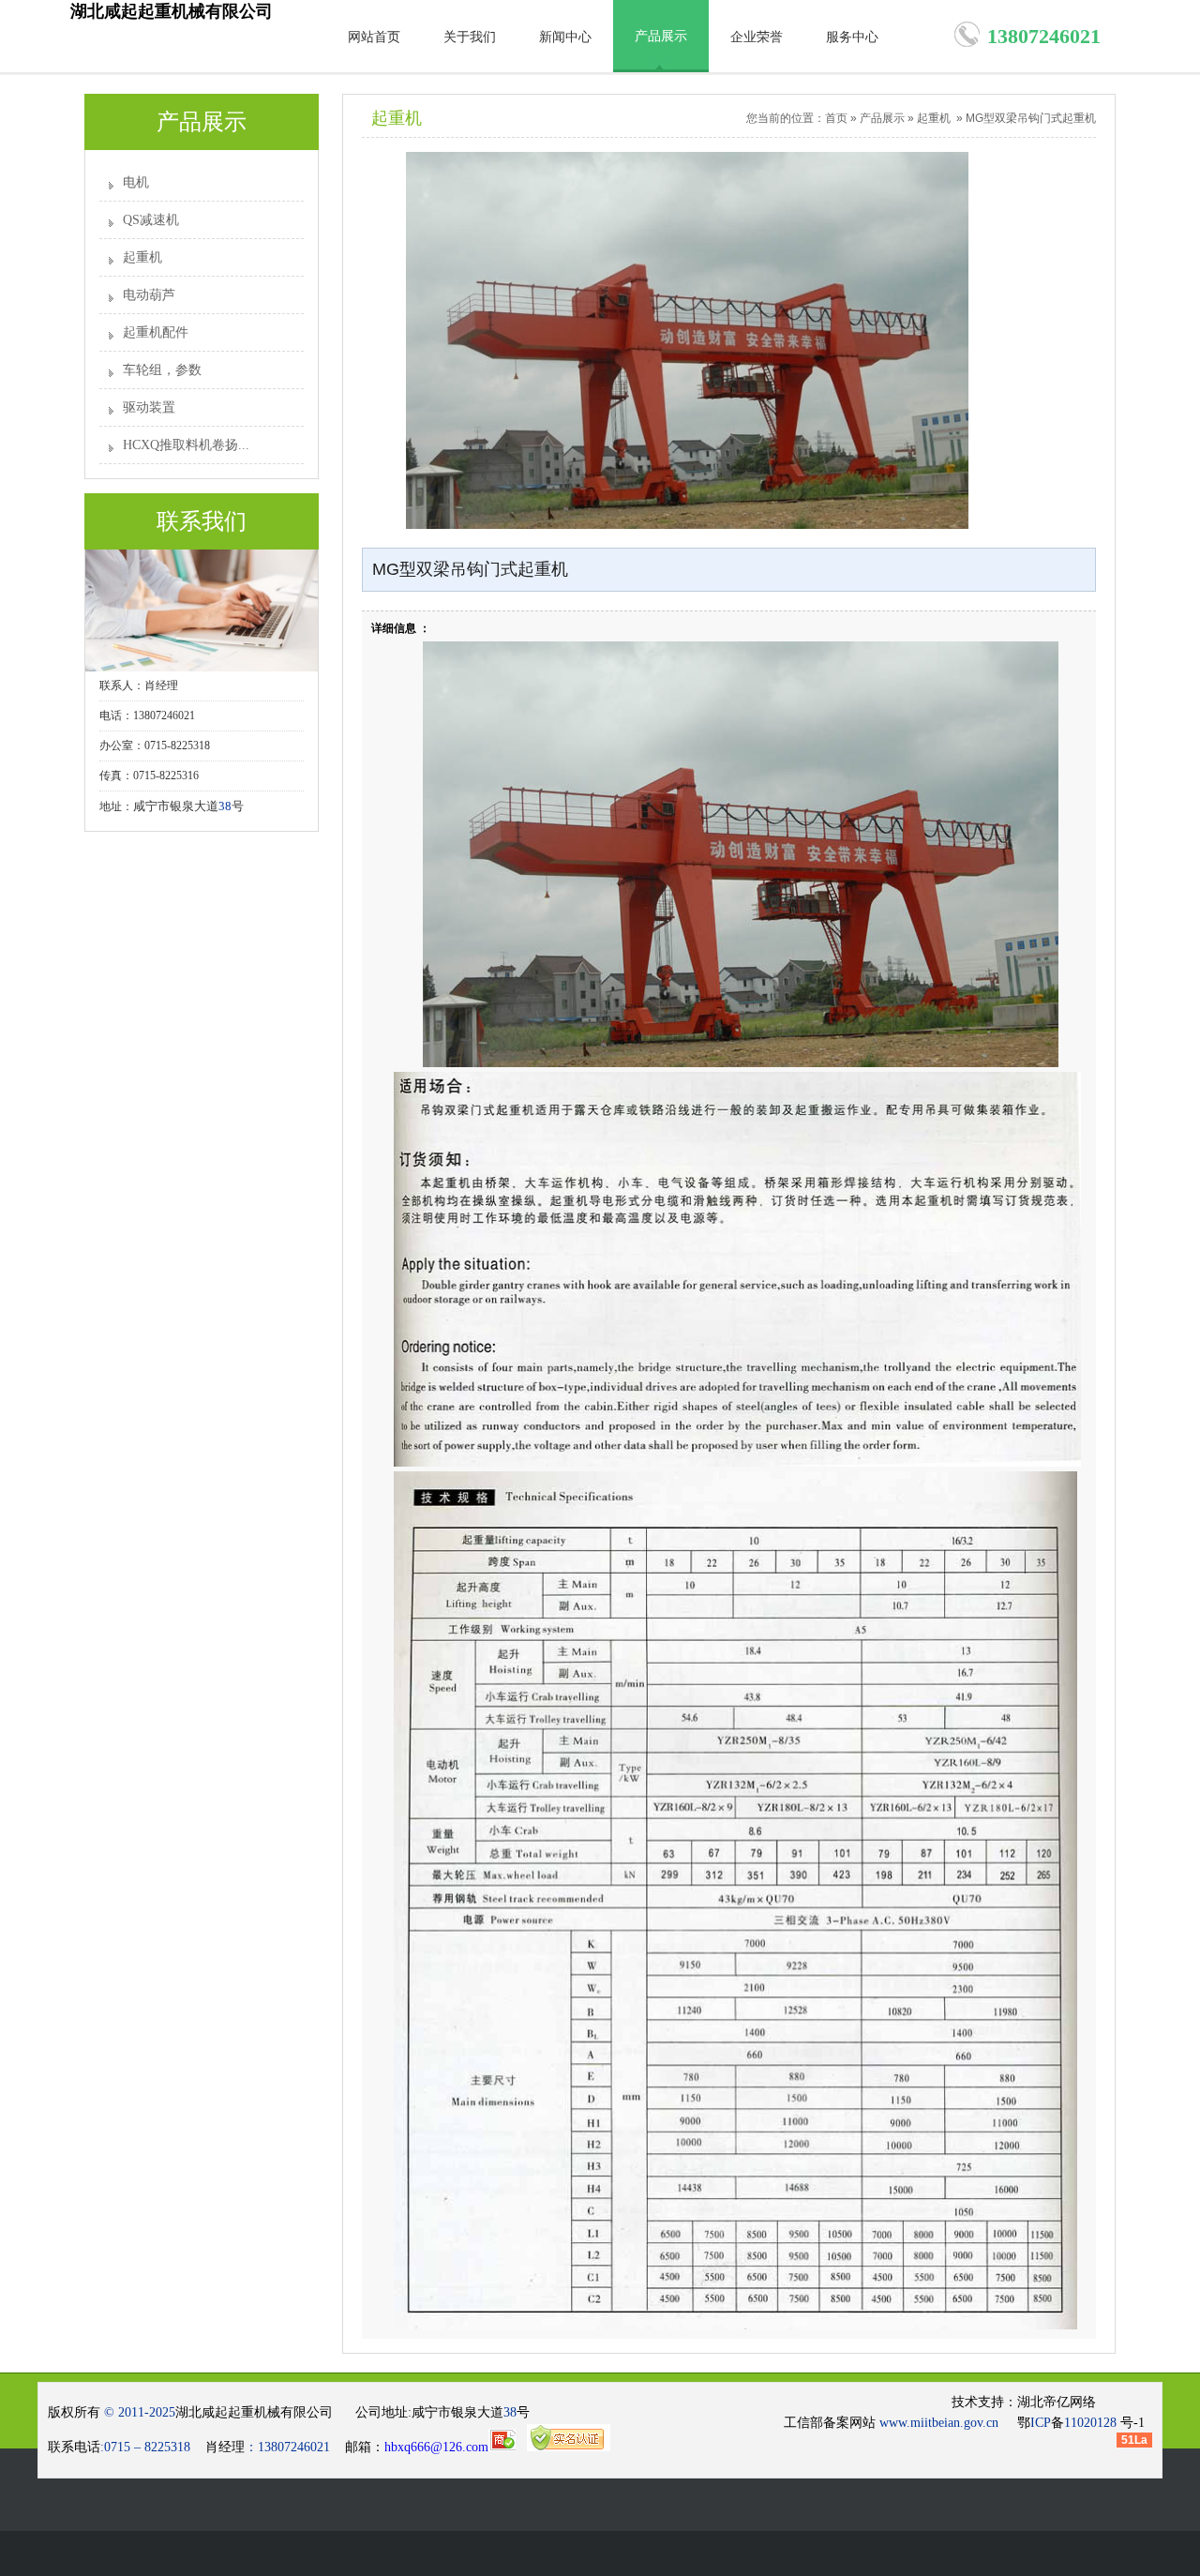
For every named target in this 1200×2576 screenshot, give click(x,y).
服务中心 (852, 37)
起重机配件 (156, 332)
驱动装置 (149, 407)
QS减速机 (151, 220)
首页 (836, 118)
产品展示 (661, 36)
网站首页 (374, 37)
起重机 (142, 257)
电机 (136, 182)
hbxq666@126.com (436, 2447)
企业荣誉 (757, 37)
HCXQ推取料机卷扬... (186, 445)
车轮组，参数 (162, 370)
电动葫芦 (149, 295)
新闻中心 (565, 37)
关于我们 (470, 37)
